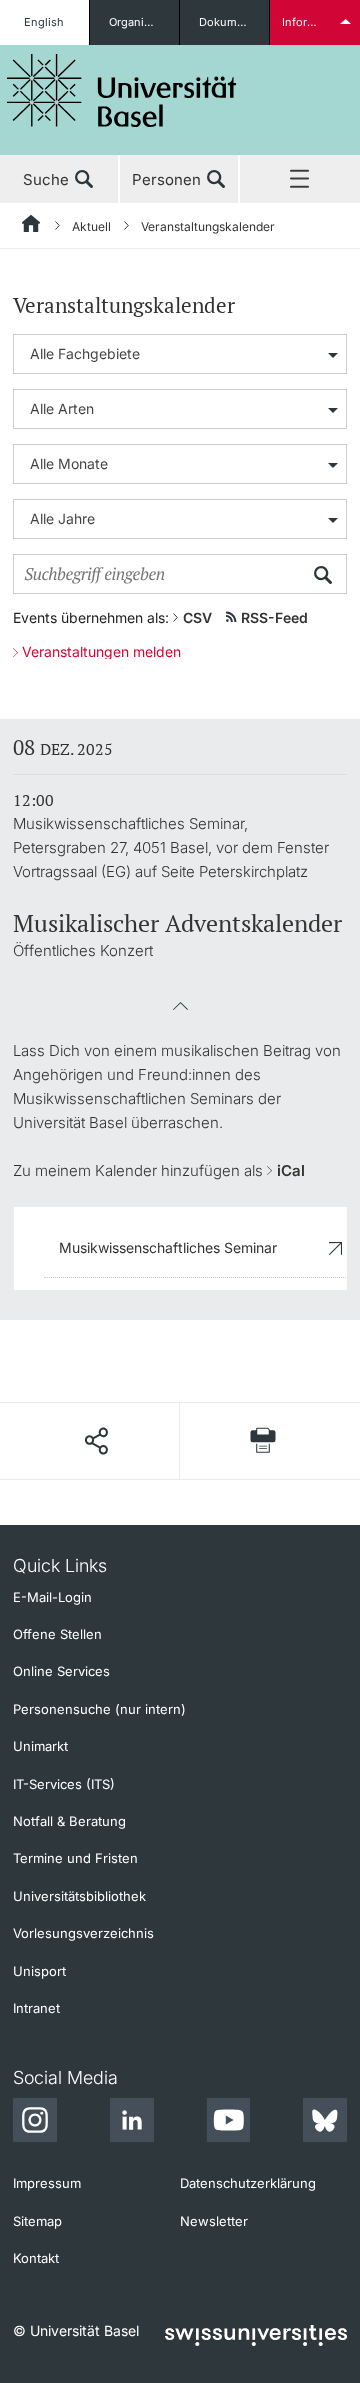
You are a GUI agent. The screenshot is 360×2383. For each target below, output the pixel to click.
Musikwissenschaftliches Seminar (168, 1247)
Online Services (61, 1671)
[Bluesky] (325, 2123)
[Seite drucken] (263, 1440)
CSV (197, 618)
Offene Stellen (57, 1634)
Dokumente (229, 22)
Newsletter (214, 2221)
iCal (291, 1170)
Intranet (36, 2008)
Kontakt (36, 2258)
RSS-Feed (274, 618)
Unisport (39, 1971)
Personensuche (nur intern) (99, 1709)
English (44, 22)
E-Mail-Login (52, 1597)
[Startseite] (32, 227)
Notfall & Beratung (69, 1821)
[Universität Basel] (122, 90)
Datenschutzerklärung (248, 2183)
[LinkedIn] (132, 2123)
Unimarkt (40, 1746)
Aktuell (91, 226)
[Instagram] (35, 2123)
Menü (300, 180)
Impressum (47, 2183)
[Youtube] (228, 2123)
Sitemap (37, 2221)
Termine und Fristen (75, 1858)
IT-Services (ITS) (64, 1784)
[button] (180, 1012)
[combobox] (180, 354)
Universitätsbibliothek (79, 1896)
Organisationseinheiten (144, 22)
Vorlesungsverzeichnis (83, 1933)
